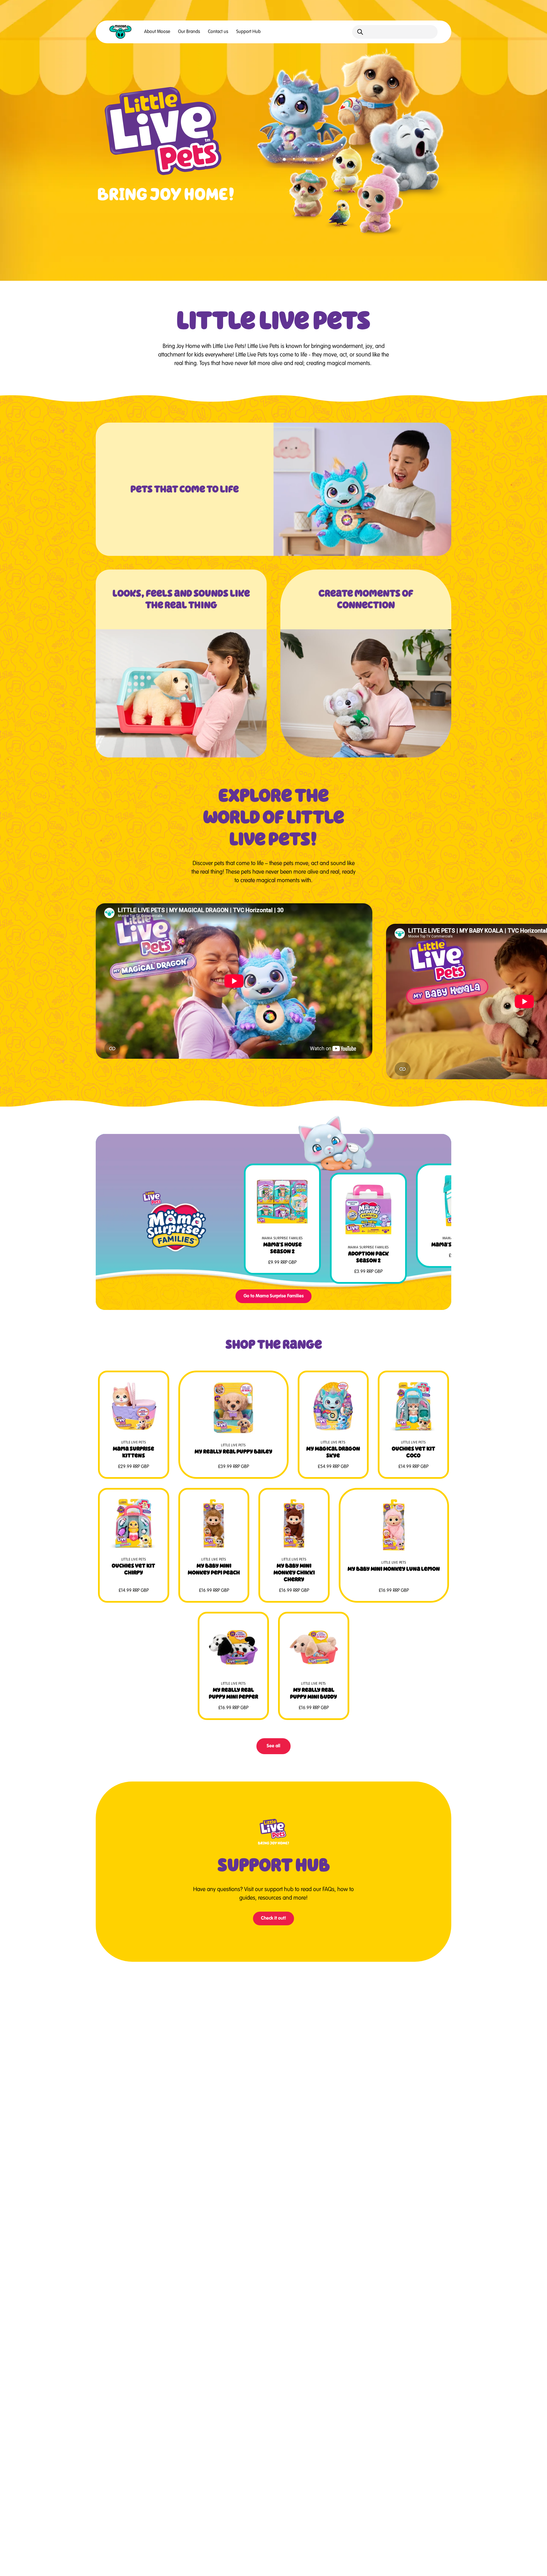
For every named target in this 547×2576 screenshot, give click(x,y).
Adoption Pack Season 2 (369, 1257)
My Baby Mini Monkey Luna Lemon (394, 1569)
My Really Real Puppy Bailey (233, 1451)
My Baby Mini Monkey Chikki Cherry (294, 1572)
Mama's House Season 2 (282, 1248)
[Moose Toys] (121, 32)
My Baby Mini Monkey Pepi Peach (214, 1569)
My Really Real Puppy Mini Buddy (314, 1693)
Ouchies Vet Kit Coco (414, 1452)
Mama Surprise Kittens (133, 1452)
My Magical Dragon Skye (333, 1452)
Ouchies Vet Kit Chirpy (133, 1569)
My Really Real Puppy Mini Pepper (233, 1693)
